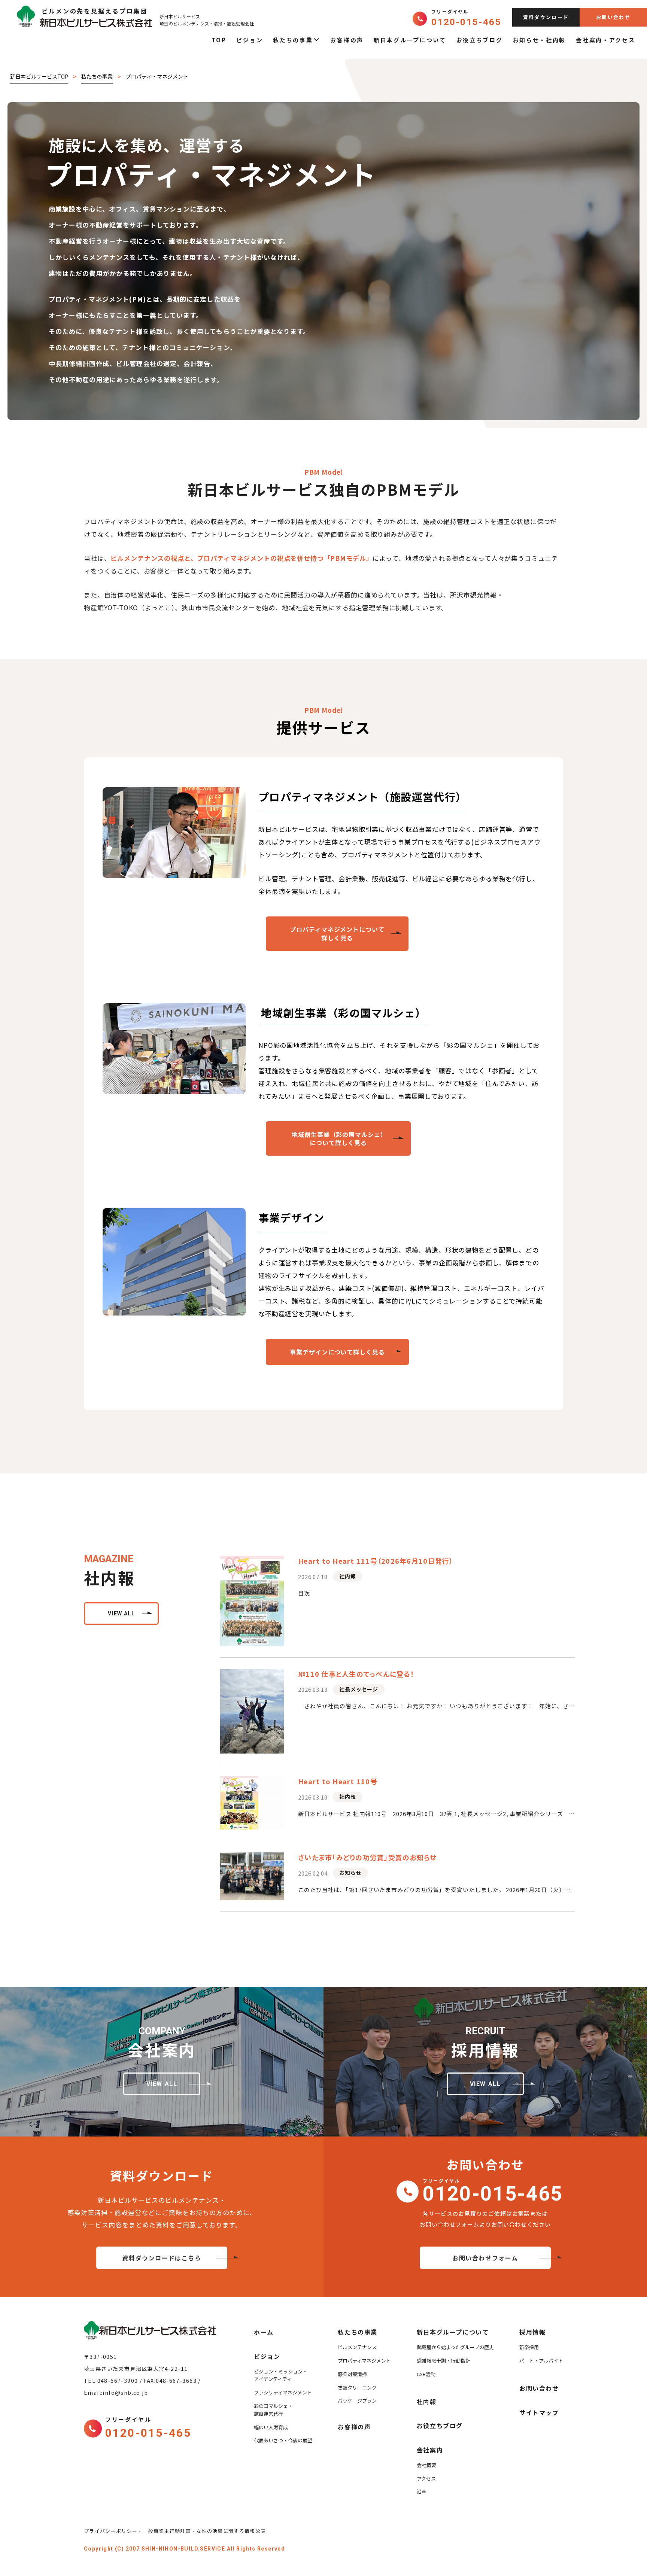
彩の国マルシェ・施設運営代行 (273, 2410)
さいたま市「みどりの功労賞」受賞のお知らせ (367, 1857)
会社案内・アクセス (605, 40)
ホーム (264, 2332)
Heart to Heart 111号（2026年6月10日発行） (376, 1561)
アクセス (426, 2478)
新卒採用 (529, 2347)
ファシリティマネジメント (283, 2392)
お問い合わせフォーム (485, 2258)
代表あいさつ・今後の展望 (283, 2440)
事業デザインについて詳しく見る (337, 1352)
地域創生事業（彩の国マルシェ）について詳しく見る (338, 1138)
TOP (219, 40)
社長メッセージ (359, 1689)
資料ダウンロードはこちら (162, 2258)
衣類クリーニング (357, 2388)
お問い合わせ (613, 17)
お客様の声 (347, 40)
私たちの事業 (293, 40)
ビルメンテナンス (357, 2347)
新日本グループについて (410, 40)
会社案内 (430, 2450)
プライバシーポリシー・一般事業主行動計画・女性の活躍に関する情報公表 (178, 2531)
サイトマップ (539, 2412)
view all (121, 1614)
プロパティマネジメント (364, 2361)
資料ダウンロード (546, 17)
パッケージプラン (357, 2401)
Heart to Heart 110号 (338, 1781)
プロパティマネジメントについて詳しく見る (337, 933)
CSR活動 (426, 2374)
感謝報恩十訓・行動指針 (444, 2361)
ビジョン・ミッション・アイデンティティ (281, 2375)
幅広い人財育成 (271, 2427)
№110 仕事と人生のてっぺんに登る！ (356, 1674)
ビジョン (250, 40)
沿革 (422, 2492)
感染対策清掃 (352, 2374)
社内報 (347, 1576)
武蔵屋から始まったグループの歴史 (455, 2347)
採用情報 (532, 2332)
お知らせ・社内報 (540, 40)
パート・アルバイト (541, 2361)
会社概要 (426, 2465)
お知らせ (350, 1873)
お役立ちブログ (480, 40)
